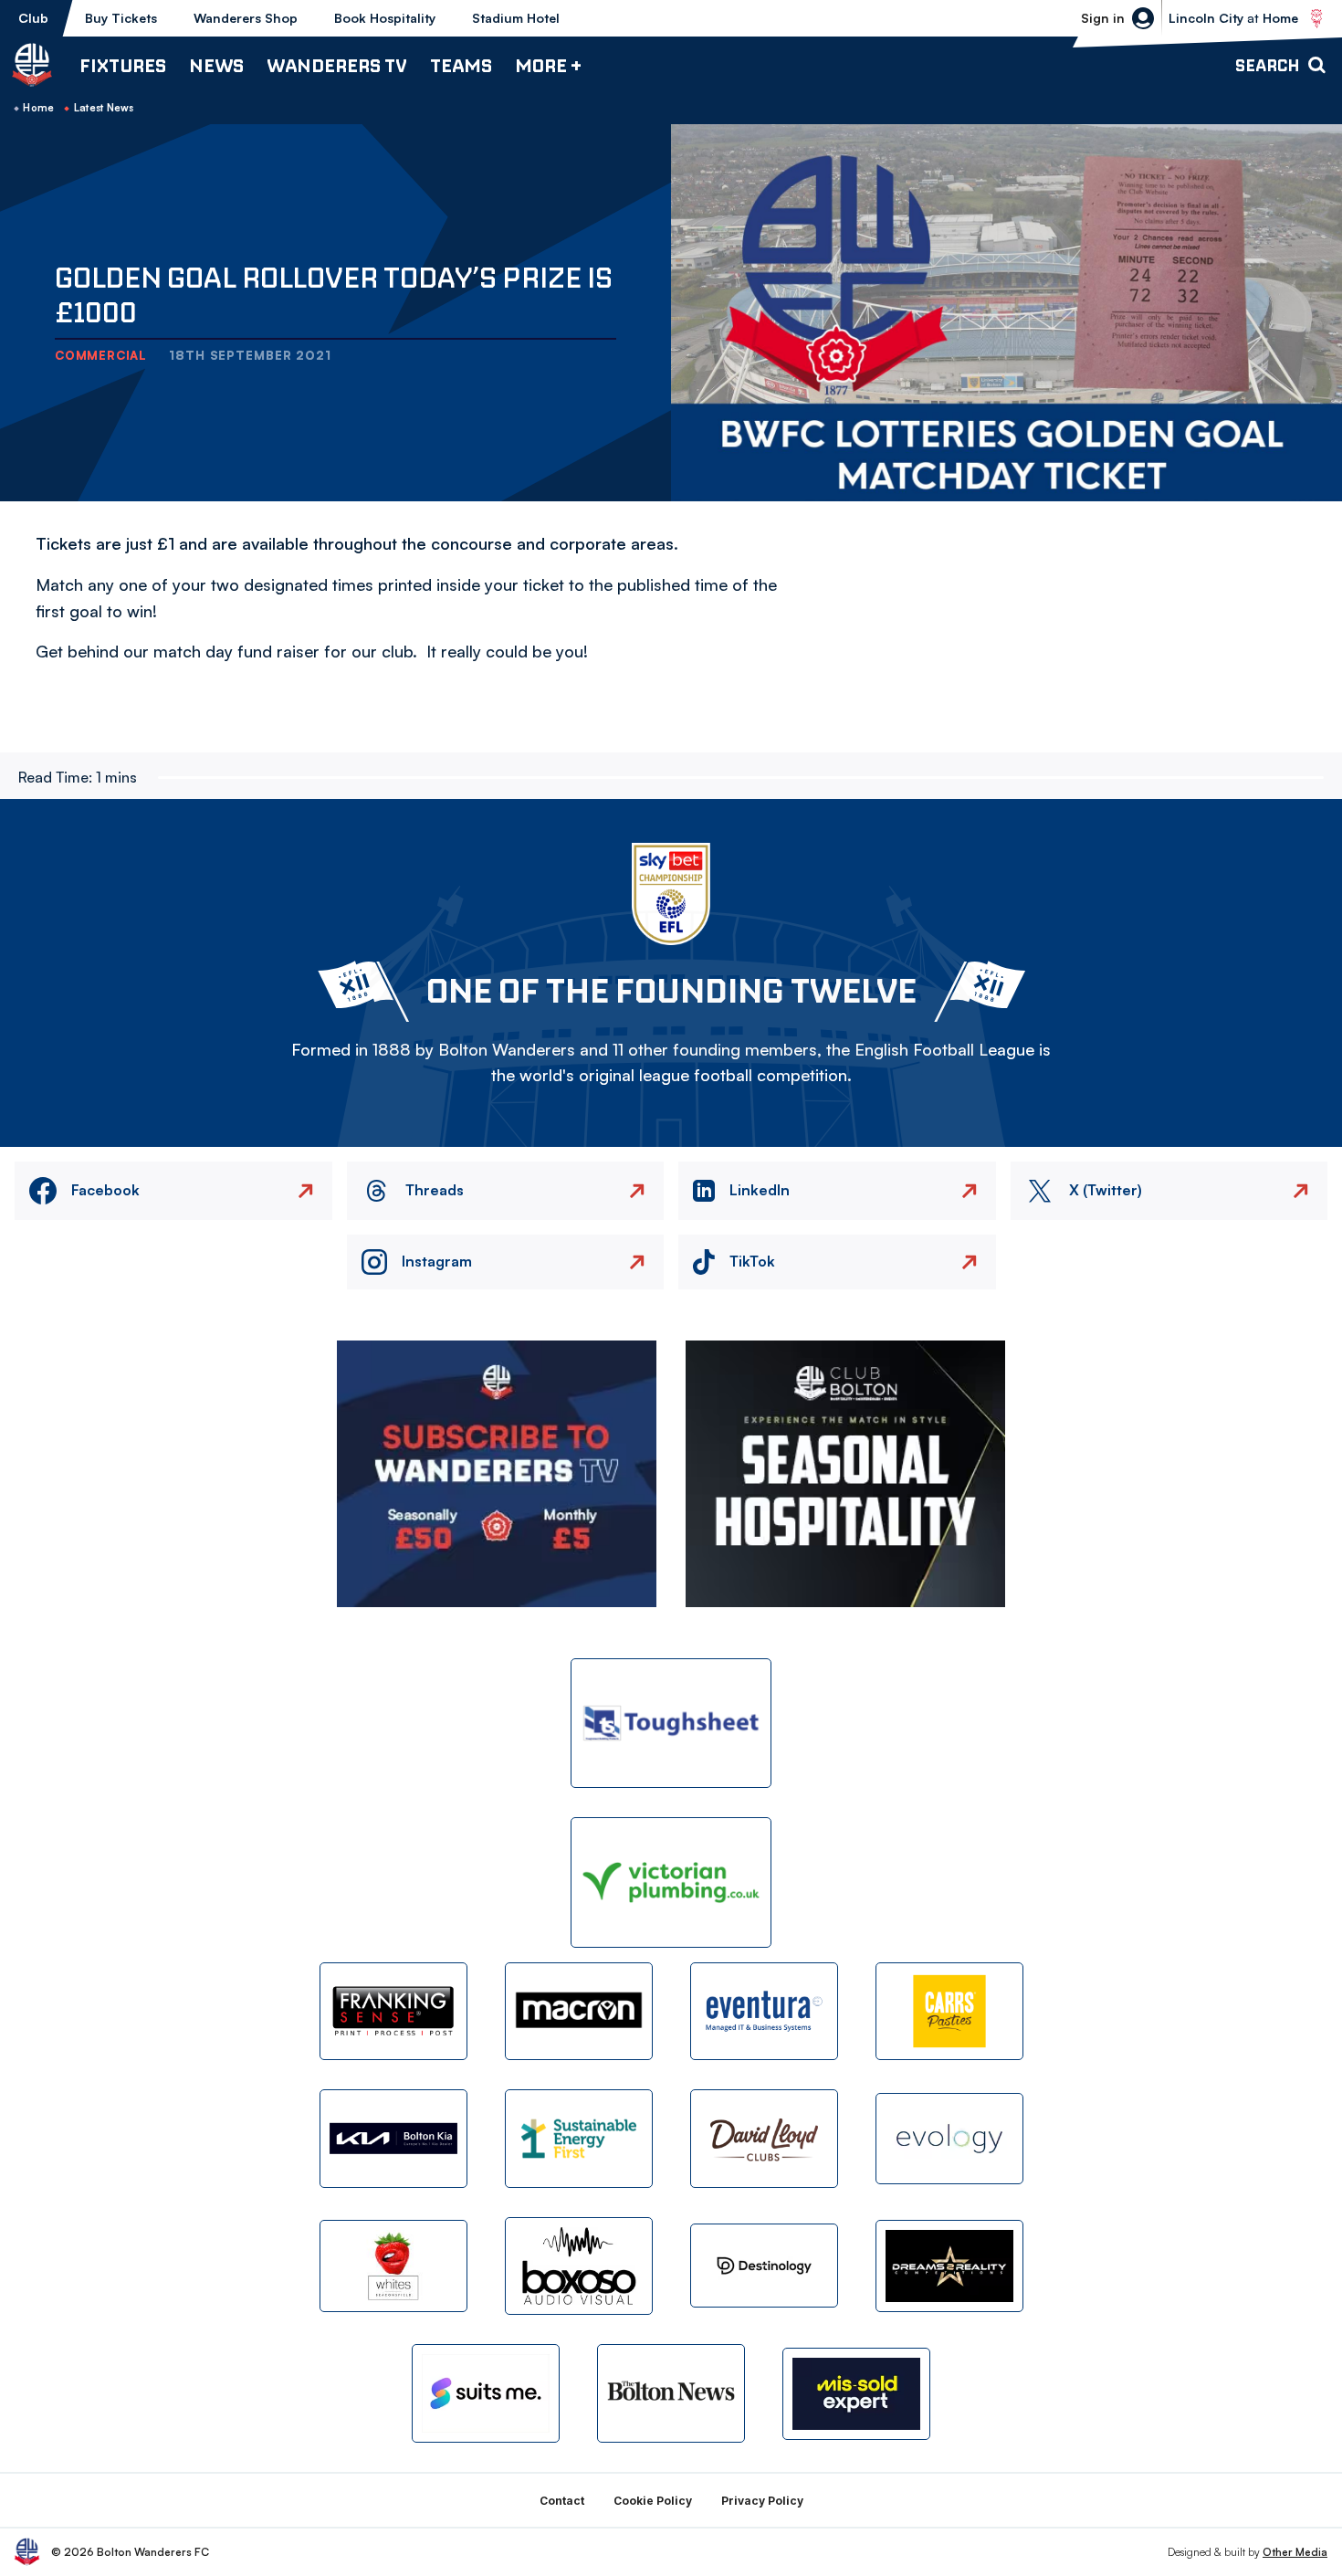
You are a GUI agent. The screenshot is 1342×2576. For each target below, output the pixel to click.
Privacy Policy (762, 2501)
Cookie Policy (653, 2501)
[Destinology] (764, 2266)
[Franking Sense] (393, 2011)
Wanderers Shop (246, 18)
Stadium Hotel (516, 18)
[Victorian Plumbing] (671, 1882)
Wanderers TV (337, 65)
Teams (461, 65)
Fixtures (123, 65)
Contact (562, 2501)
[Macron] (579, 2011)
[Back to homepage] (32, 65)
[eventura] (764, 2011)
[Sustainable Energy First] (579, 2138)
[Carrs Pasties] (949, 2011)
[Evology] (949, 2139)
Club (33, 18)
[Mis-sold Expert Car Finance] (856, 2394)
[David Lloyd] (764, 2138)
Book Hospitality (385, 18)
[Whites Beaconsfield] (393, 2266)
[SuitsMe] (486, 2394)
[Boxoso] (579, 2266)
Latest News (104, 108)
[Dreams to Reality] (949, 2266)
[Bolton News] (671, 2393)
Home (38, 108)
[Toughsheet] (671, 1724)
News (216, 65)
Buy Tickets (121, 18)
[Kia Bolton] (393, 2138)
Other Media (1295, 2552)
